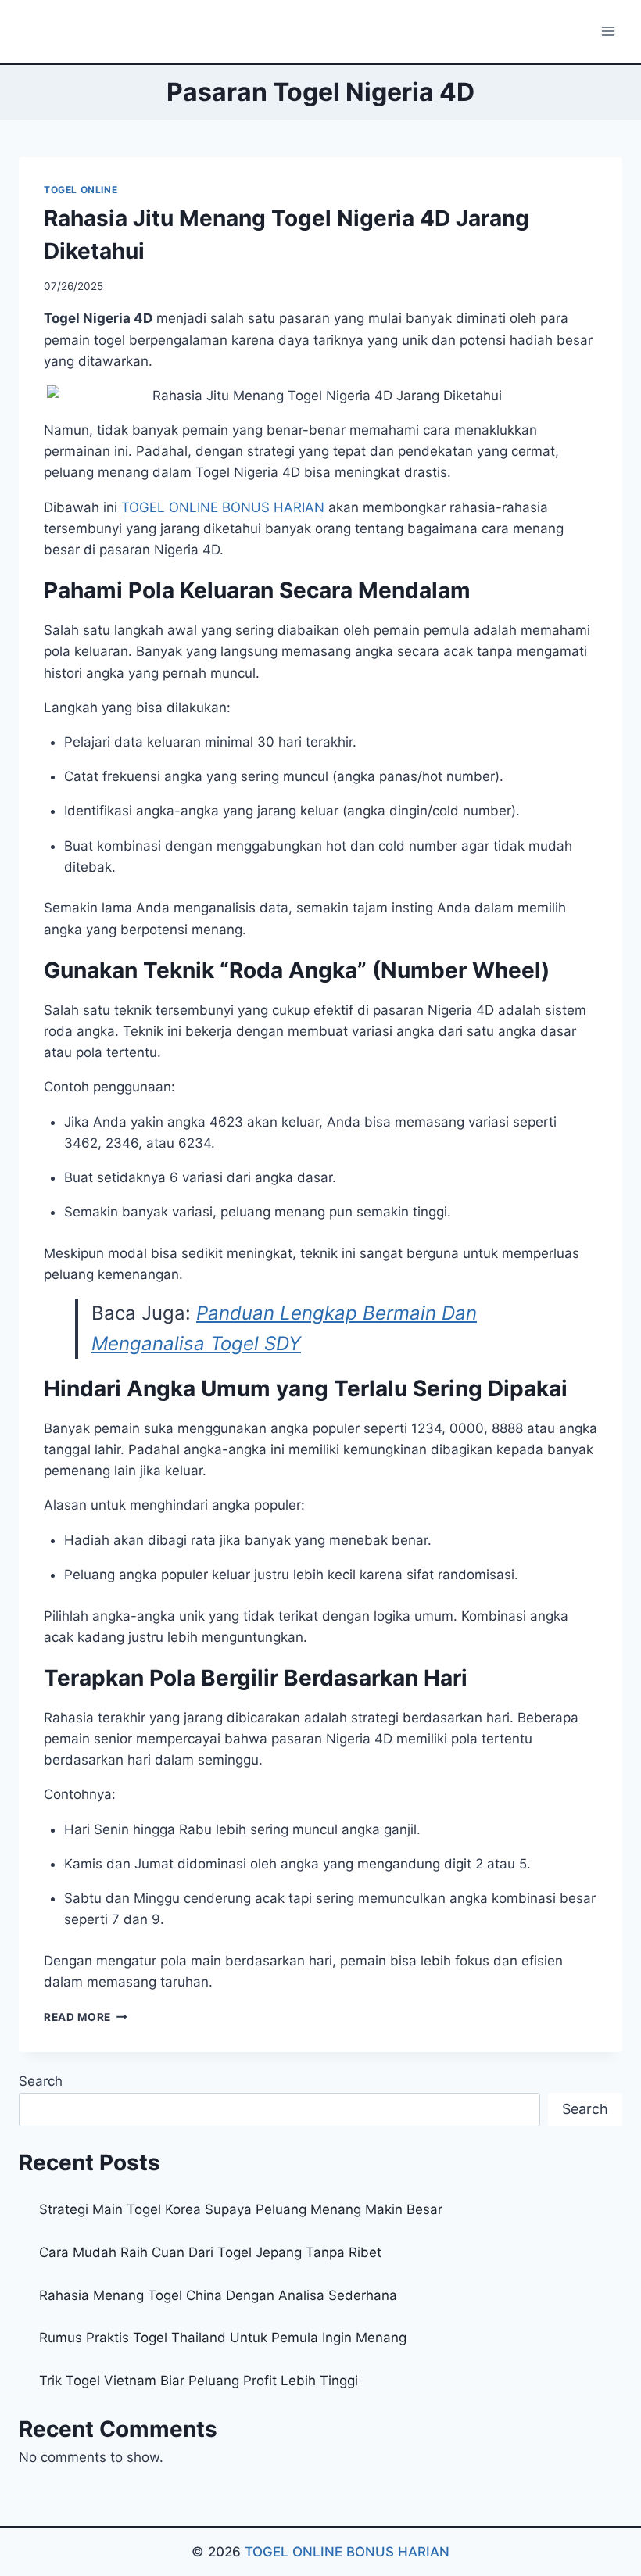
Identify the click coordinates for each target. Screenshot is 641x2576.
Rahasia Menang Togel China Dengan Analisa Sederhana (218, 2295)
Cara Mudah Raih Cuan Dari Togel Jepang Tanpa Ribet (210, 2252)
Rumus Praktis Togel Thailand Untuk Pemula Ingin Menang (223, 2338)
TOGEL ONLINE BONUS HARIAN (347, 2552)
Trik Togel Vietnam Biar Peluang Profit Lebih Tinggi (199, 2381)
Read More (86, 2017)
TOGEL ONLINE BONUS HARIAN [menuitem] (223, 507)
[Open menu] (608, 31)
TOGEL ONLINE (81, 190)
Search (41, 2081)
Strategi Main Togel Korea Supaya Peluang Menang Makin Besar (241, 2209)
